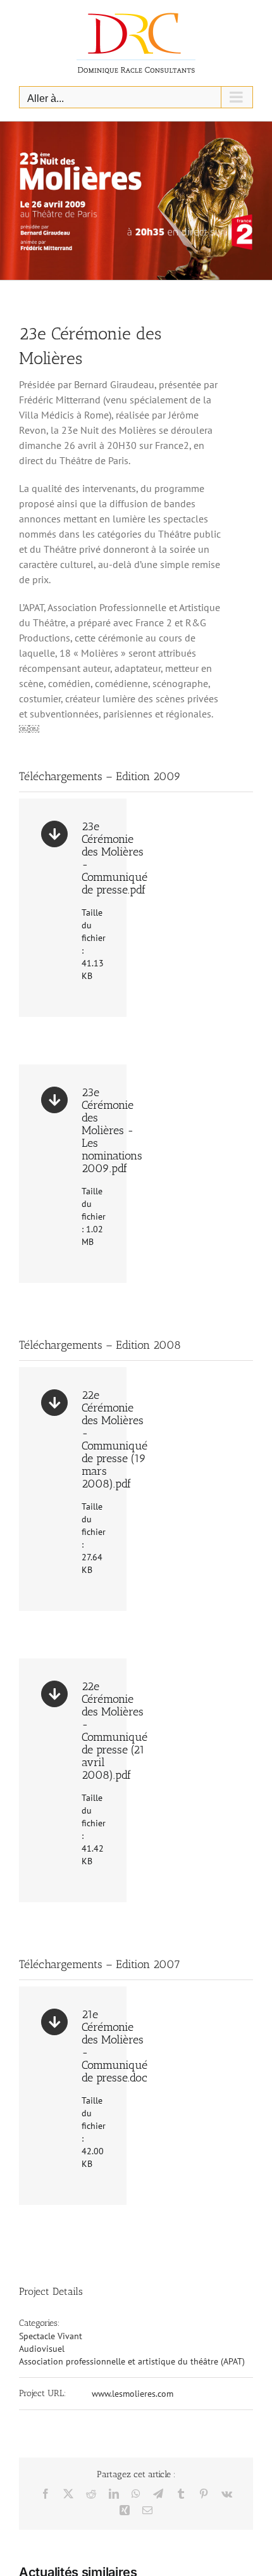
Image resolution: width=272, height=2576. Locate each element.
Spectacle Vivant (51, 2336)
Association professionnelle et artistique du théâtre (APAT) (132, 2361)
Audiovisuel (42, 2349)
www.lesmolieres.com (133, 2394)
